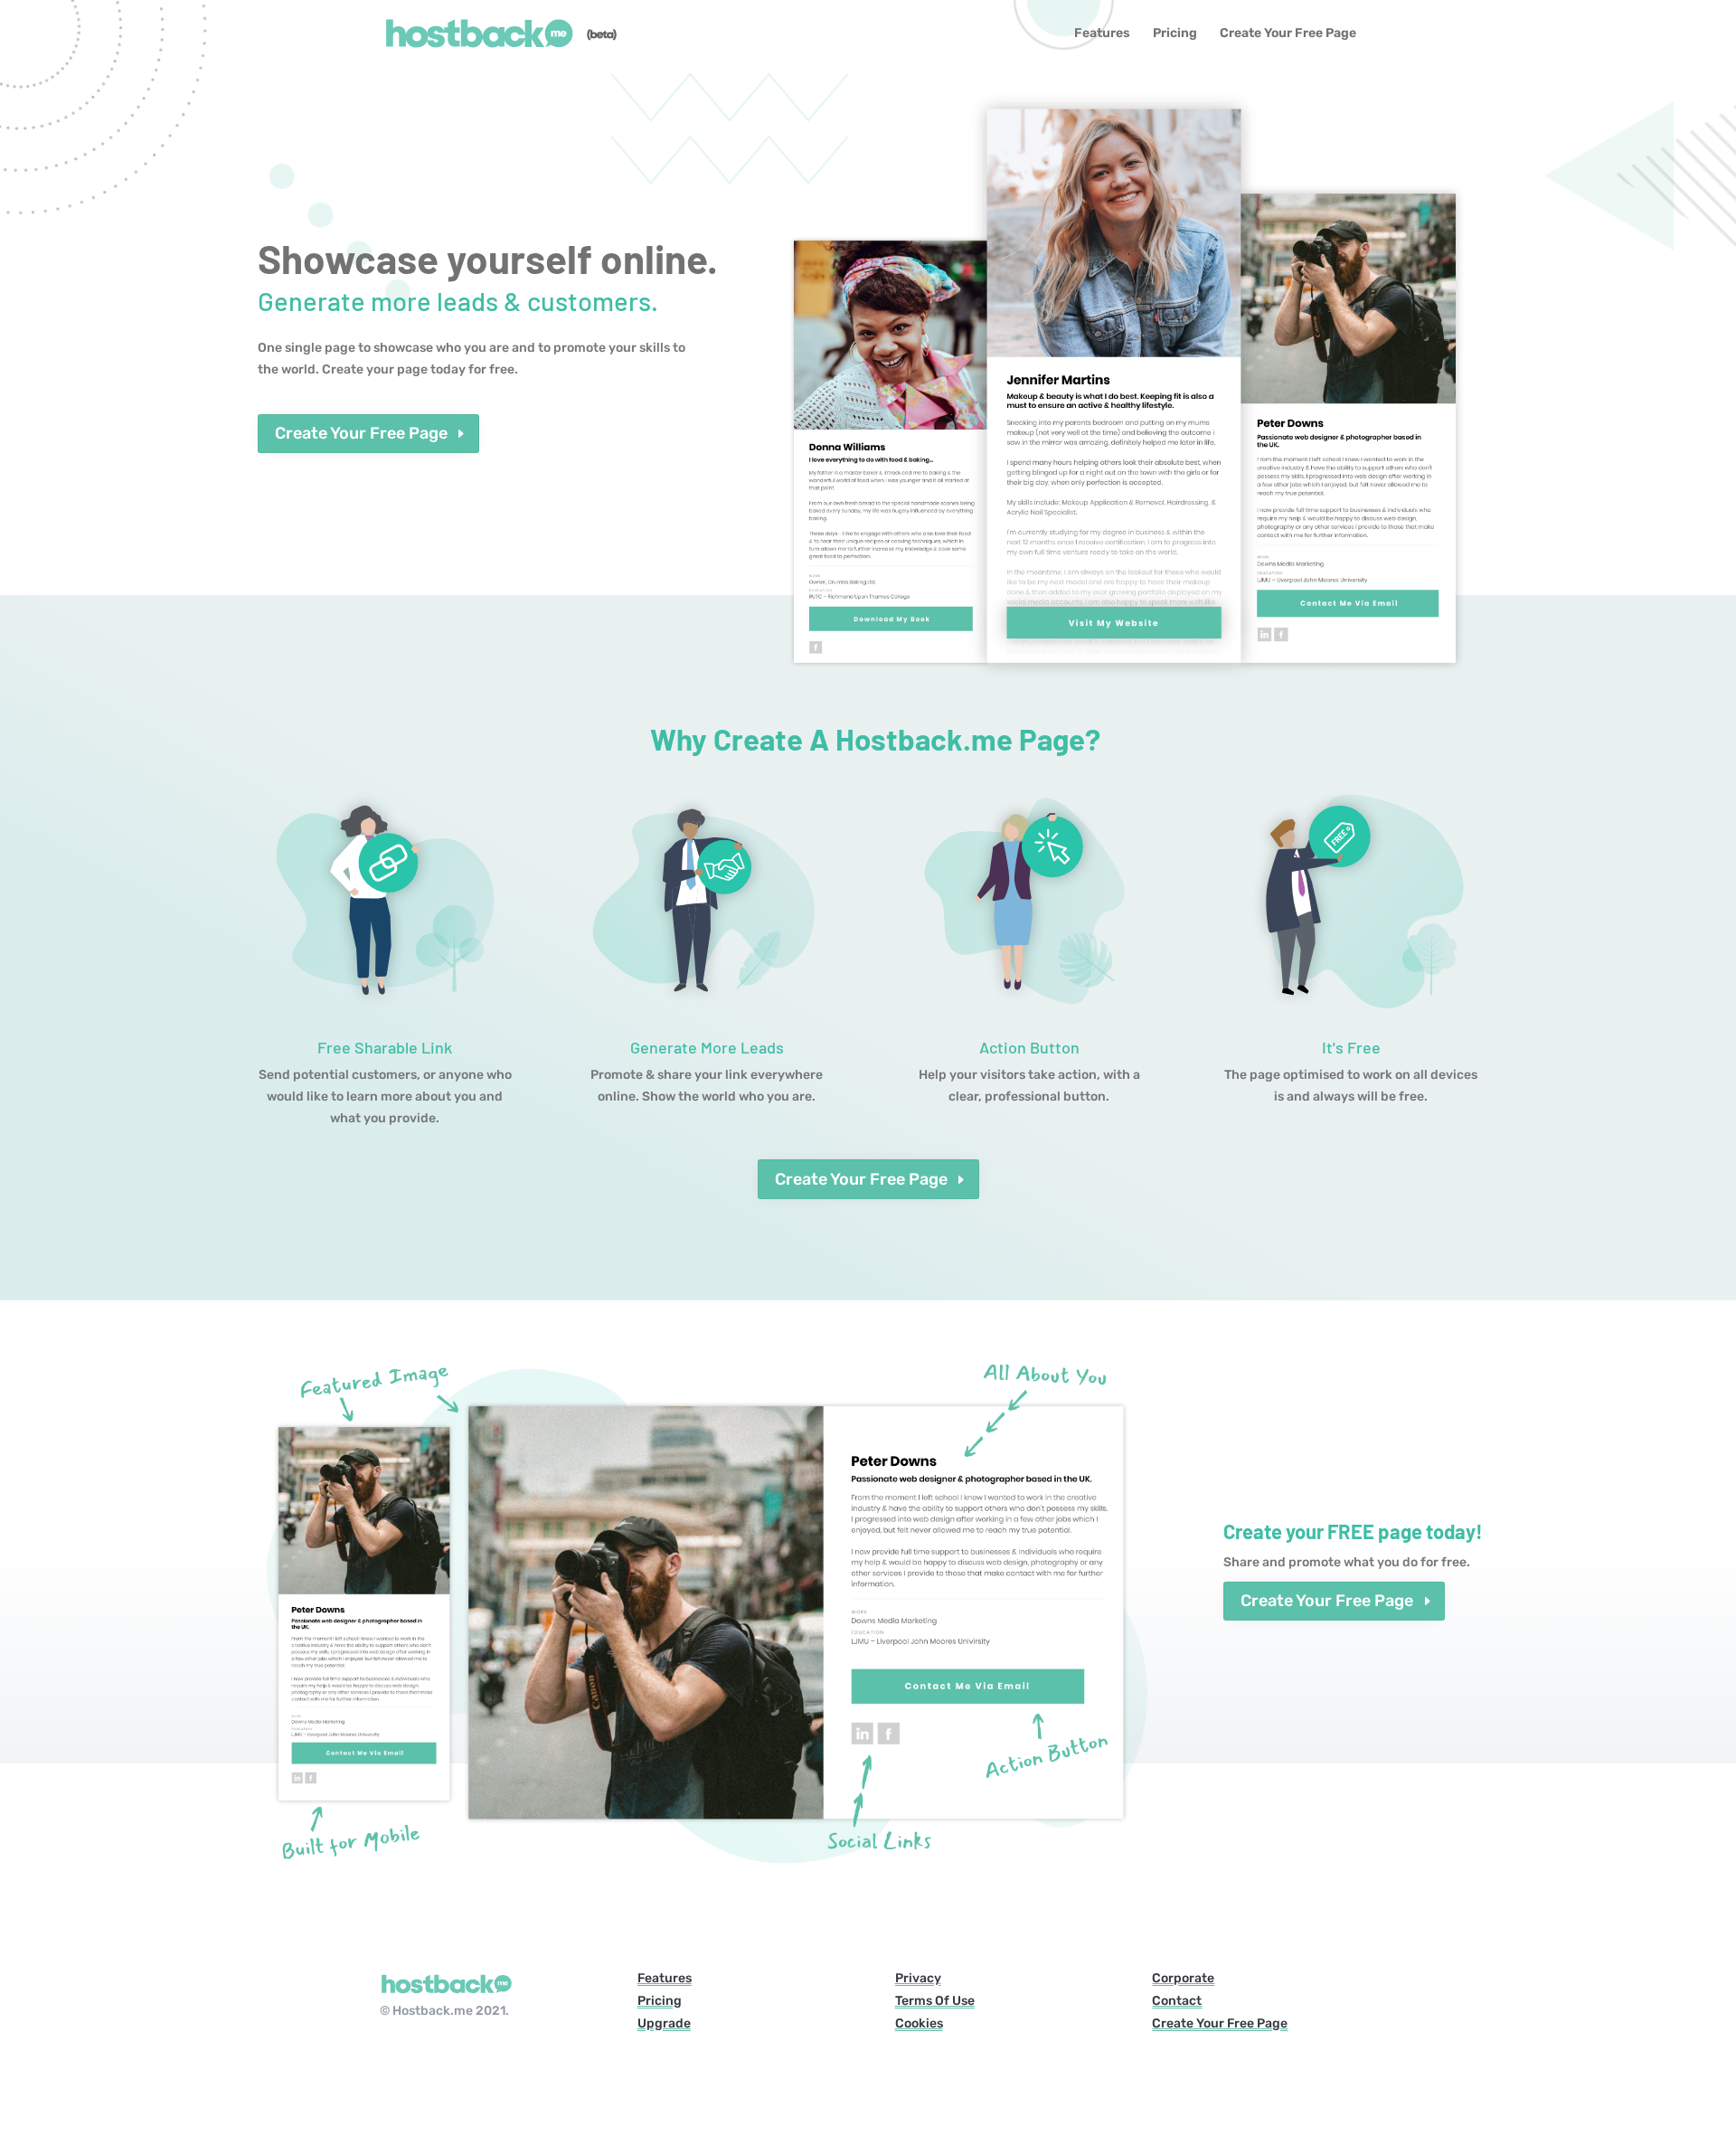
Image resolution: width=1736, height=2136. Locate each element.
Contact (1177, 2001)
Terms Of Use (935, 2001)
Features (1102, 34)
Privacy (918, 1978)
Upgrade (664, 2023)
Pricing (1175, 34)
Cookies (919, 2023)
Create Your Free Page (1288, 34)
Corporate (1183, 1978)
